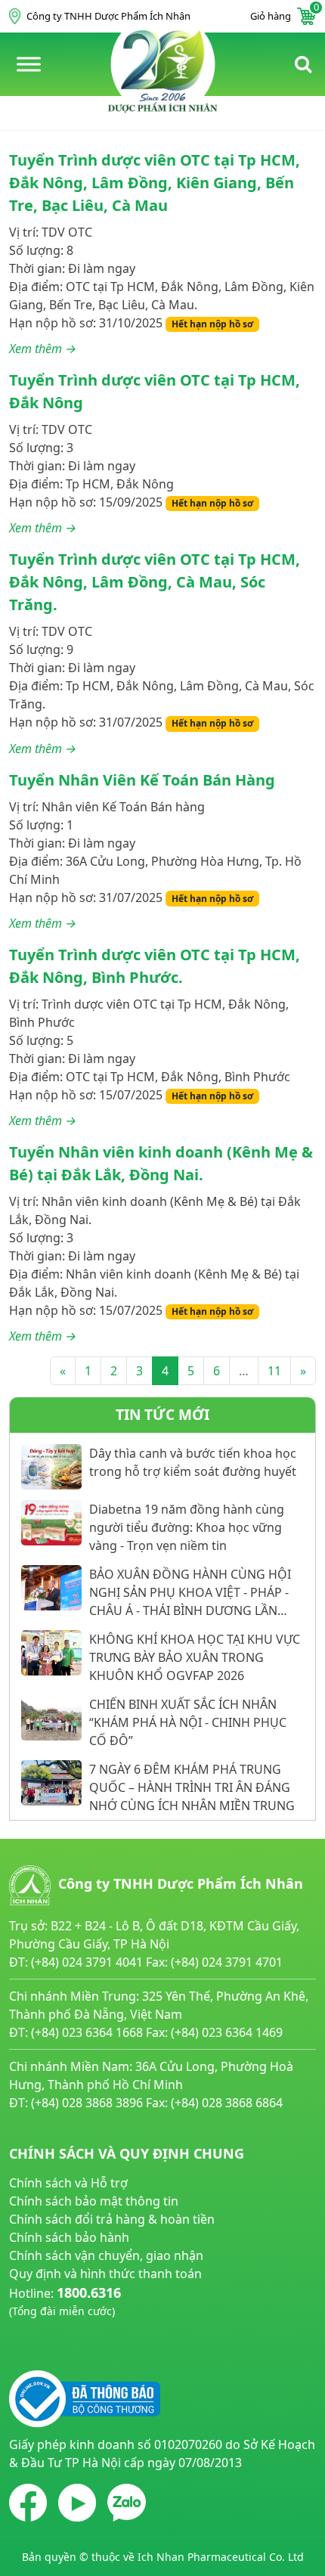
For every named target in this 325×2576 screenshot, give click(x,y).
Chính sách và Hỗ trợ (68, 2183)
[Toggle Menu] (29, 64)
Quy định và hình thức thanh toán (105, 2274)
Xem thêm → (43, 349)
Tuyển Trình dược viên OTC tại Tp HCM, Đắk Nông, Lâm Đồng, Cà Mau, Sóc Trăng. (155, 582)
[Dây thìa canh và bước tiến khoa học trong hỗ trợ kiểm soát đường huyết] (51, 1467)
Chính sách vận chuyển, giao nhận (106, 2255)
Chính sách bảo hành (69, 2237)
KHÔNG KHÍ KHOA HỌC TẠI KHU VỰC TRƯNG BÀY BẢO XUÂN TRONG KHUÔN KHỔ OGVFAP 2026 (195, 1657)
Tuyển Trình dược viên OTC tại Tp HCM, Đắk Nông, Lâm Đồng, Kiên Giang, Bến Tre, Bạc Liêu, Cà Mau (155, 183)
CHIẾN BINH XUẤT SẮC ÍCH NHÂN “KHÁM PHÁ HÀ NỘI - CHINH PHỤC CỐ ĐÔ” (188, 1722)
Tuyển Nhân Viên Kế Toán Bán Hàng (142, 780)
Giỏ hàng (283, 15)
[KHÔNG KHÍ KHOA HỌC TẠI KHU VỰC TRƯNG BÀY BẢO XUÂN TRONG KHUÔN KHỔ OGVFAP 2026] (51, 1653)
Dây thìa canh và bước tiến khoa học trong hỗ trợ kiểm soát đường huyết (193, 1462)
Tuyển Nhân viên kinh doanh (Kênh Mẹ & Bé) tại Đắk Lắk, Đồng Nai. (161, 1163)
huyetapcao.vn (51, 2328)
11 (274, 1371)
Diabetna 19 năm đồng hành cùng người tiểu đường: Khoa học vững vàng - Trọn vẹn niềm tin (187, 1527)
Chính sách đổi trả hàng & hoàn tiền (112, 2219)
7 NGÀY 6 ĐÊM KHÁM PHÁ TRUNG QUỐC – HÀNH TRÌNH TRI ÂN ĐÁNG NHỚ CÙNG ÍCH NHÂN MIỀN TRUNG (192, 1787)
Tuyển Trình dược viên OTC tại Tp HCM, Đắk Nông (155, 391)
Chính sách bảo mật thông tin (94, 2201)
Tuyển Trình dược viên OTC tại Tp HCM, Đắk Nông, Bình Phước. (155, 966)
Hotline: (65, 2301)
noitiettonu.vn (50, 2346)
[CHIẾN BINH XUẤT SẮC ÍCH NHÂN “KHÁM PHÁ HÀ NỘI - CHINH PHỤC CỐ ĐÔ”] (51, 1718)
